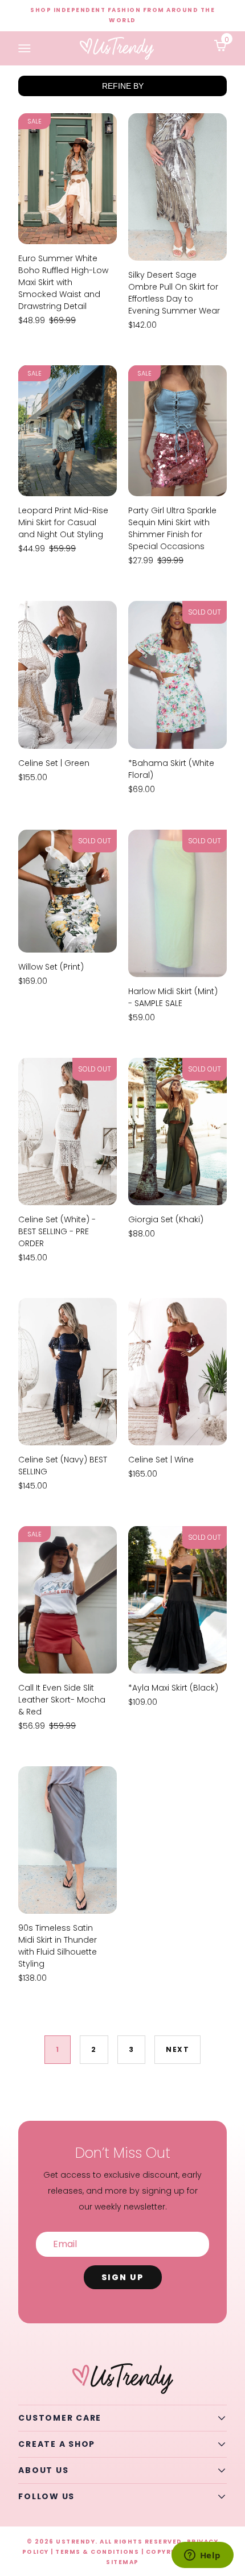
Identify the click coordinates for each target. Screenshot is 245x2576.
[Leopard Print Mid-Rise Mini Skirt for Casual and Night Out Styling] (68, 431)
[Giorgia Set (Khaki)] (177, 1132)
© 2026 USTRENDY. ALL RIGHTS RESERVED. (106, 2542)
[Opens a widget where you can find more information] (202, 2556)
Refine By (123, 86)
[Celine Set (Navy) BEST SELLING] (68, 1372)
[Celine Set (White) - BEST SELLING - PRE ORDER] (68, 1132)
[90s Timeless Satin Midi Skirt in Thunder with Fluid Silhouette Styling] (68, 1840)
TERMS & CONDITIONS (97, 2552)
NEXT (177, 2049)
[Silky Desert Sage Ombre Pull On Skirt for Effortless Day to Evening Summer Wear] (177, 187)
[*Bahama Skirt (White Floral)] (177, 675)
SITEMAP (122, 2562)
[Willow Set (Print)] (68, 891)
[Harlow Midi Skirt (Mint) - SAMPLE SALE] (177, 903)
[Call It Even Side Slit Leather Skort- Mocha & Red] (68, 1600)
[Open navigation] (24, 49)
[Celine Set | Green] (68, 675)
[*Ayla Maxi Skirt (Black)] (177, 1600)
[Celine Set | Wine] (177, 1372)
